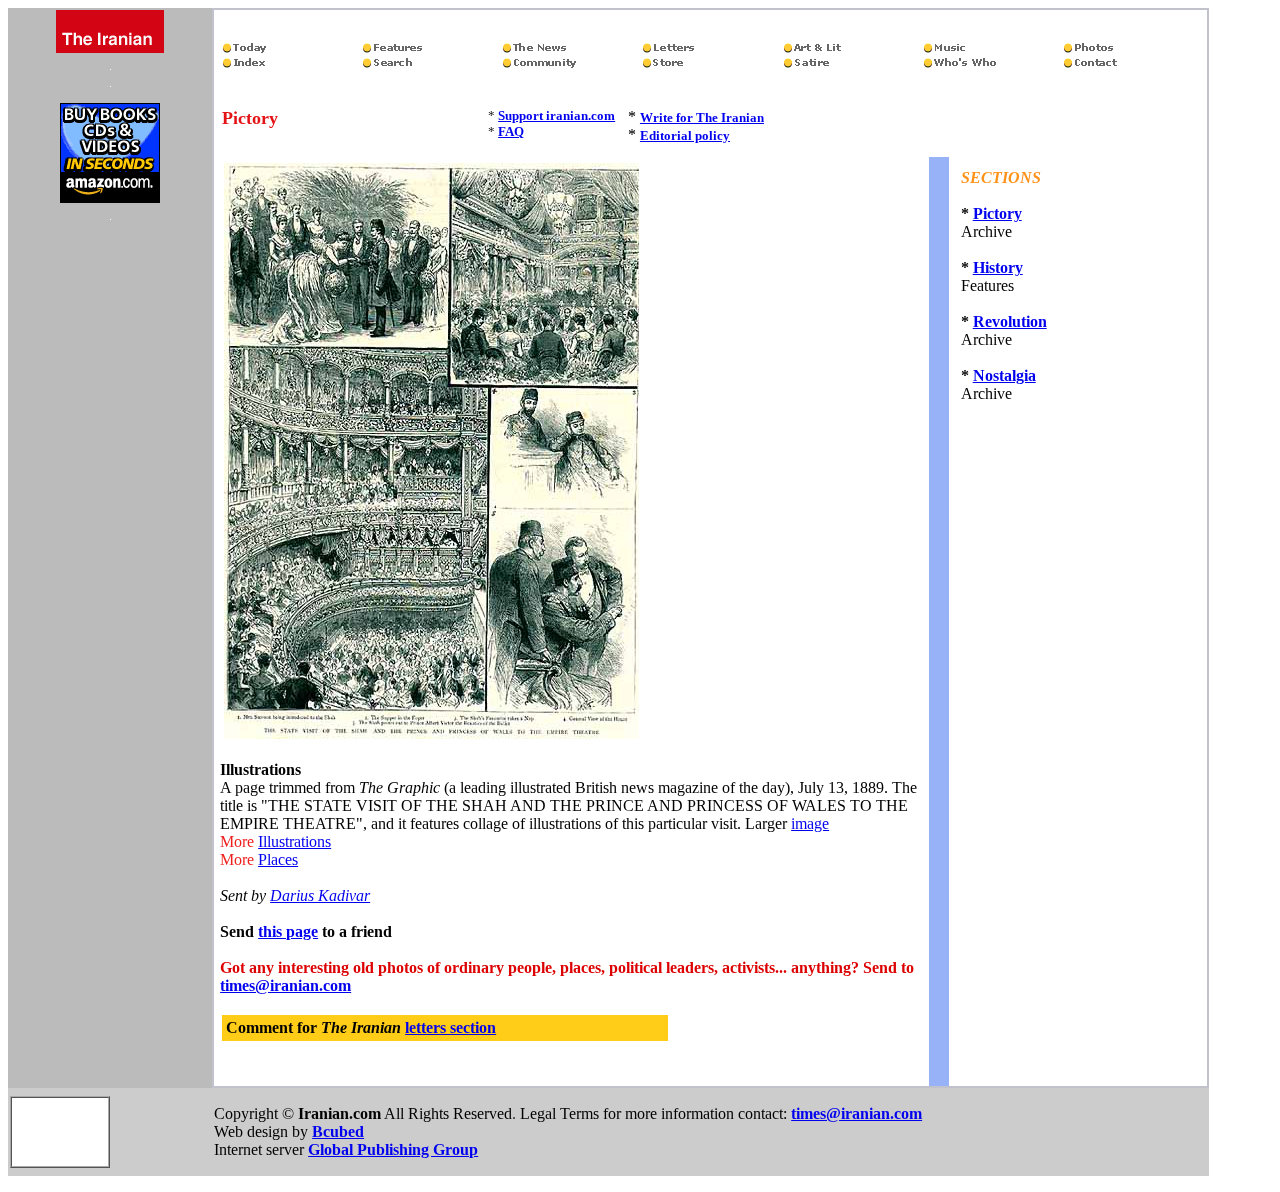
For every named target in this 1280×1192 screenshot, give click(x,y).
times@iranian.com (285, 985)
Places (278, 859)
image (810, 823)
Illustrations (294, 841)
